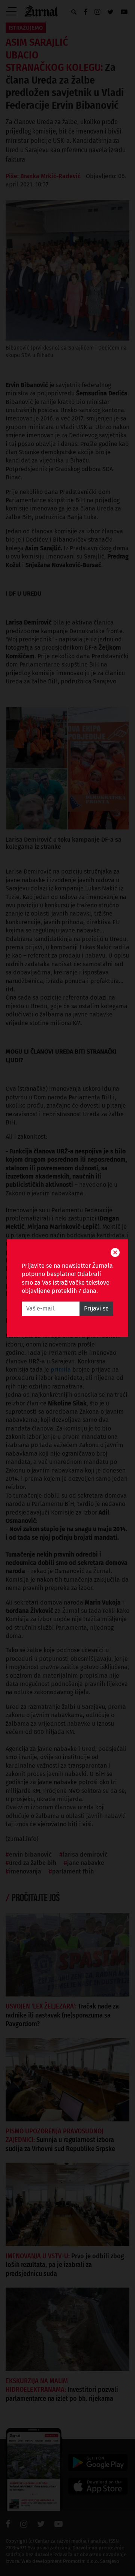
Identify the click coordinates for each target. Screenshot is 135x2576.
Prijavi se (96, 1308)
